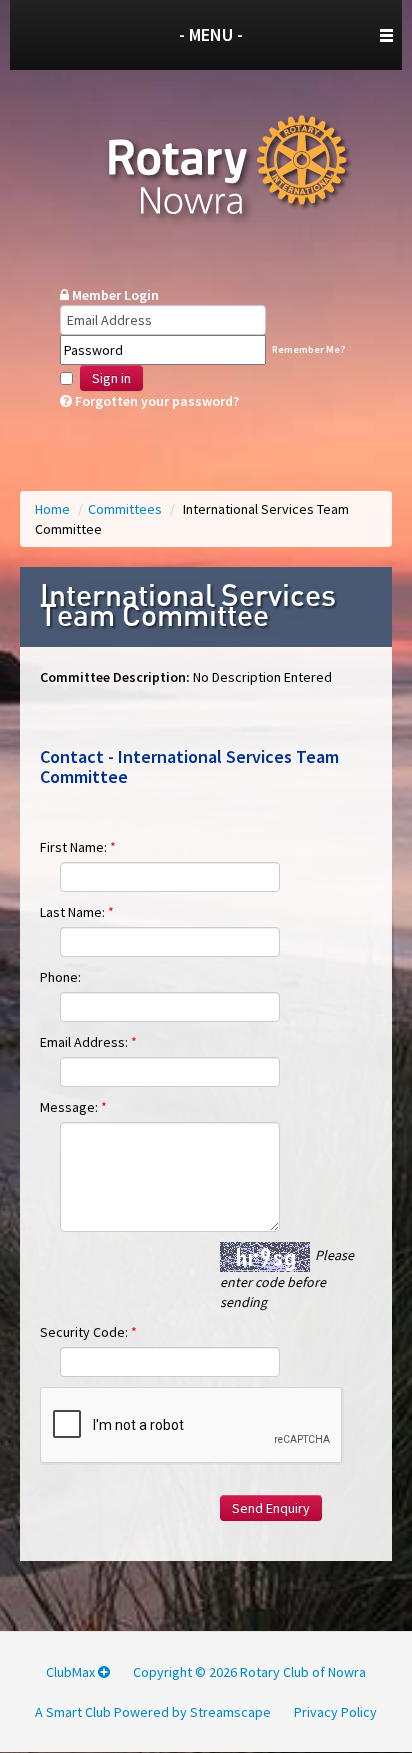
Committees (126, 509)
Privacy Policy (335, 1712)
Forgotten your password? (155, 401)
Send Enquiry (271, 1508)
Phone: (60, 977)
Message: (73, 1107)
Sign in (111, 378)
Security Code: (88, 1332)
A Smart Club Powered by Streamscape (153, 1712)
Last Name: (77, 912)
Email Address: (88, 1042)
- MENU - (211, 34)
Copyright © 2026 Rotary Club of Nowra (249, 1672)
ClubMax (72, 1672)
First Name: (78, 847)
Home (54, 509)
